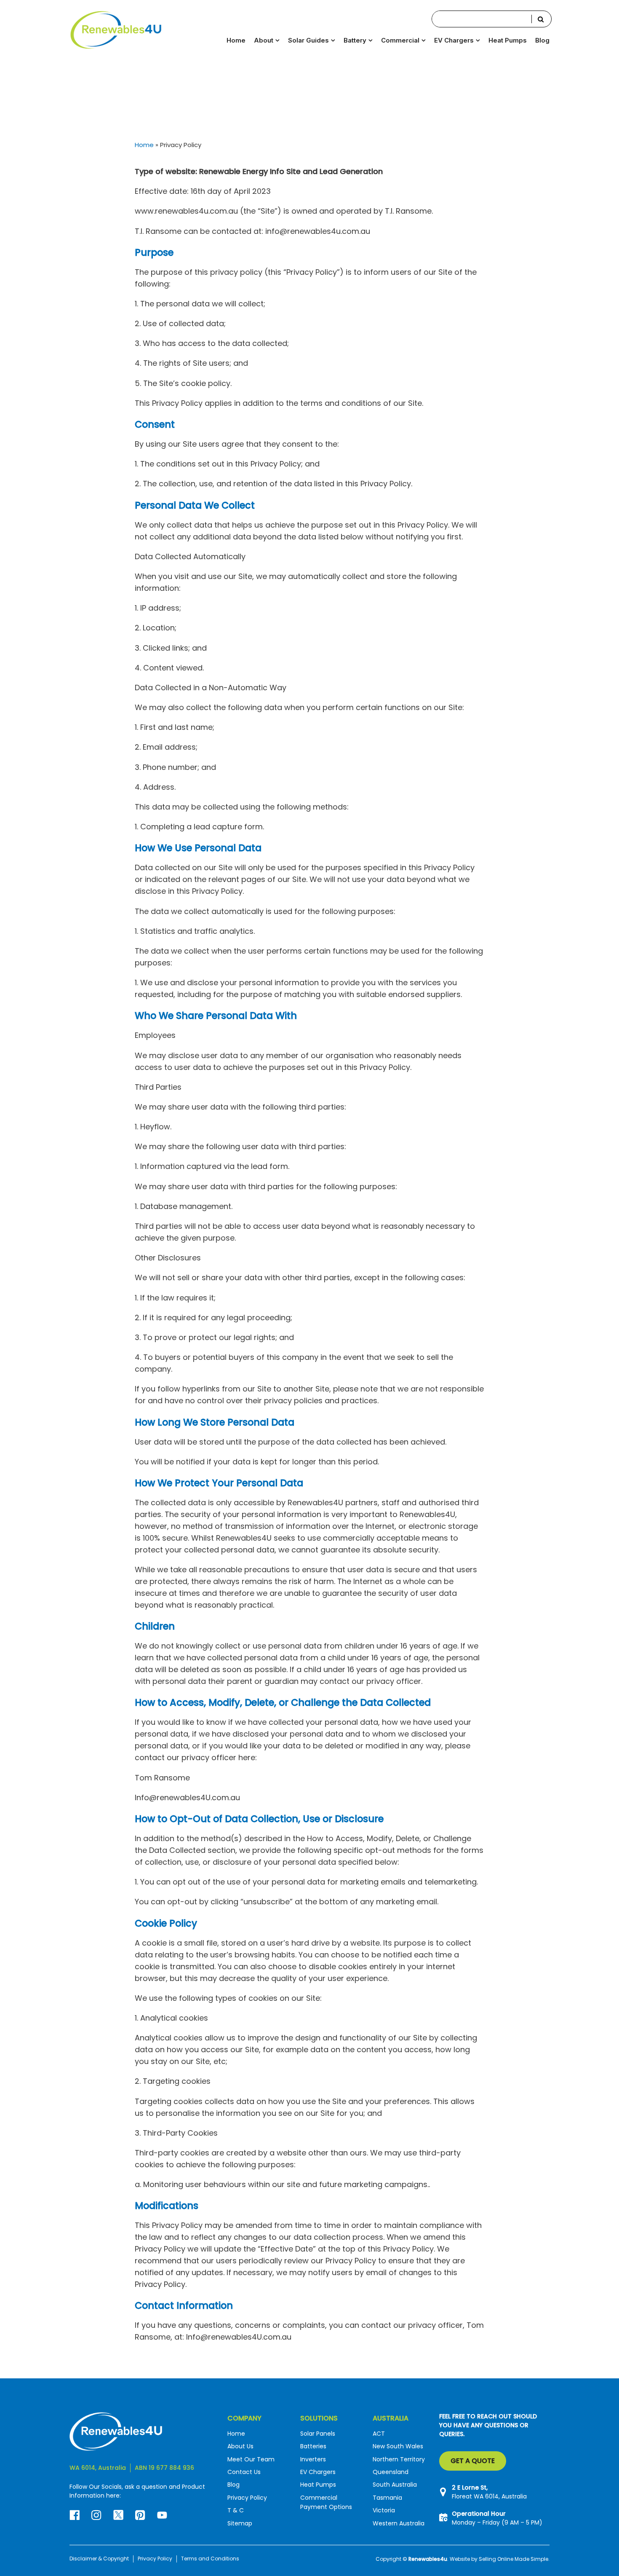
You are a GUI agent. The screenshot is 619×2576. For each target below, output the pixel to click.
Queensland (391, 2472)
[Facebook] (80, 2520)
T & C (236, 2510)
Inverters (313, 2459)
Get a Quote (473, 2461)
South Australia (395, 2485)
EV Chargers (318, 2472)
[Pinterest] (146, 2520)
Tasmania (387, 2497)
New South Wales (398, 2446)
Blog (542, 40)
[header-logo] (116, 29)
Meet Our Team (251, 2459)
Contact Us (244, 2472)
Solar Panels (318, 2433)
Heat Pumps (508, 40)
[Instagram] (102, 2520)
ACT (379, 2433)
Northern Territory (399, 2459)
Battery (355, 40)
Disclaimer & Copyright (99, 2559)
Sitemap (240, 2523)
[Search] (541, 19)
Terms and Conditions (210, 2559)
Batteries (313, 2446)
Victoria (384, 2510)
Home (236, 40)
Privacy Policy (247, 2497)
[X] (124, 2520)
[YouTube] (163, 2520)
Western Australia (399, 2523)
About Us (240, 2446)
